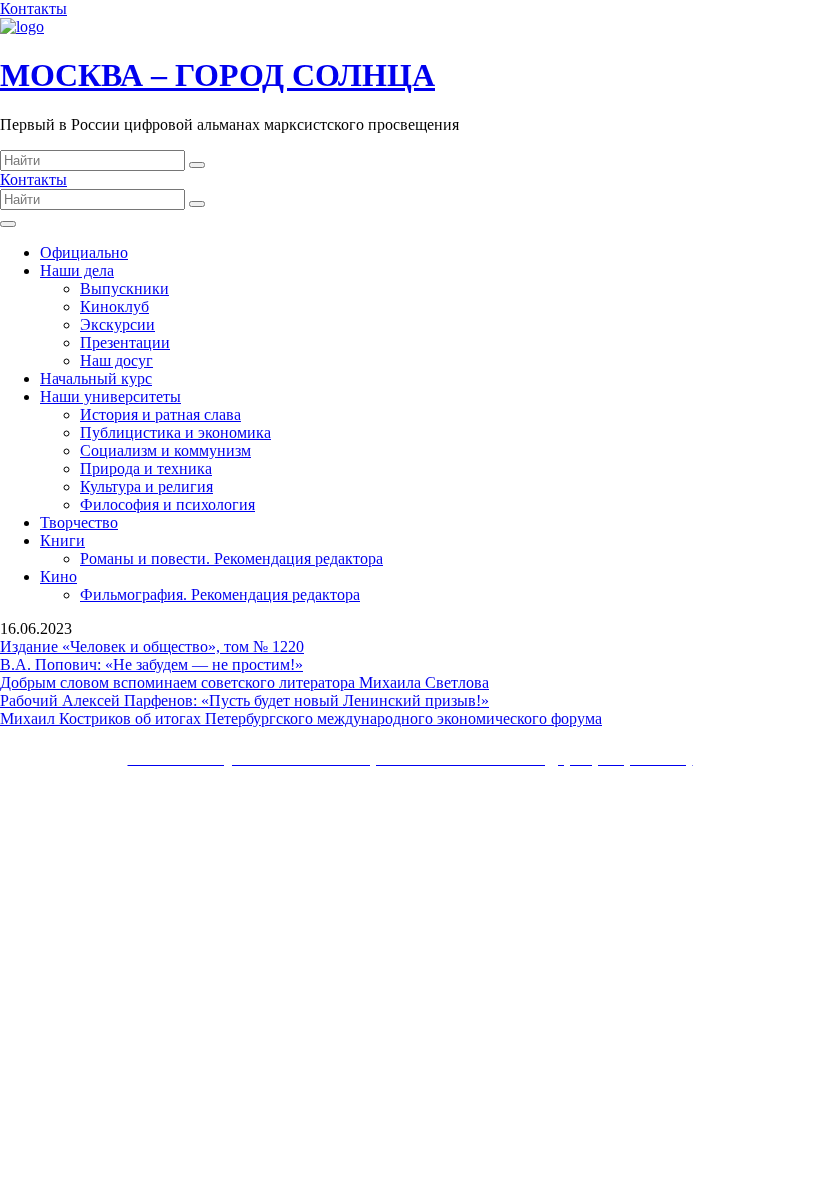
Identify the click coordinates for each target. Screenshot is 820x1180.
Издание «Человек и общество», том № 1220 (152, 646)
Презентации (125, 342)
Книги (62, 540)
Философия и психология (167, 504)
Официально (84, 252)
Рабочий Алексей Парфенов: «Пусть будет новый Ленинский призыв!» (244, 700)
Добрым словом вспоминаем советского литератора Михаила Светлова (244, 682)
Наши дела (77, 270)
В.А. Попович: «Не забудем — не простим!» (151, 664)
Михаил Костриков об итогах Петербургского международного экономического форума (301, 718)
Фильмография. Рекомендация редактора (220, 594)
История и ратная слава (160, 414)
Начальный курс (96, 378)
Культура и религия (146, 486)
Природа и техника (146, 468)
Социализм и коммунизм (165, 450)
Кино (58, 576)
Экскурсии (117, 324)
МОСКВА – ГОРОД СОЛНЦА (217, 75)
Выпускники (124, 288)
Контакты (33, 8)
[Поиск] (197, 165)
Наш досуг (116, 360)
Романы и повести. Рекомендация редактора (231, 558)
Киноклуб (114, 306)
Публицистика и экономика (175, 432)
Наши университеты (110, 396)
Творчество (79, 522)
